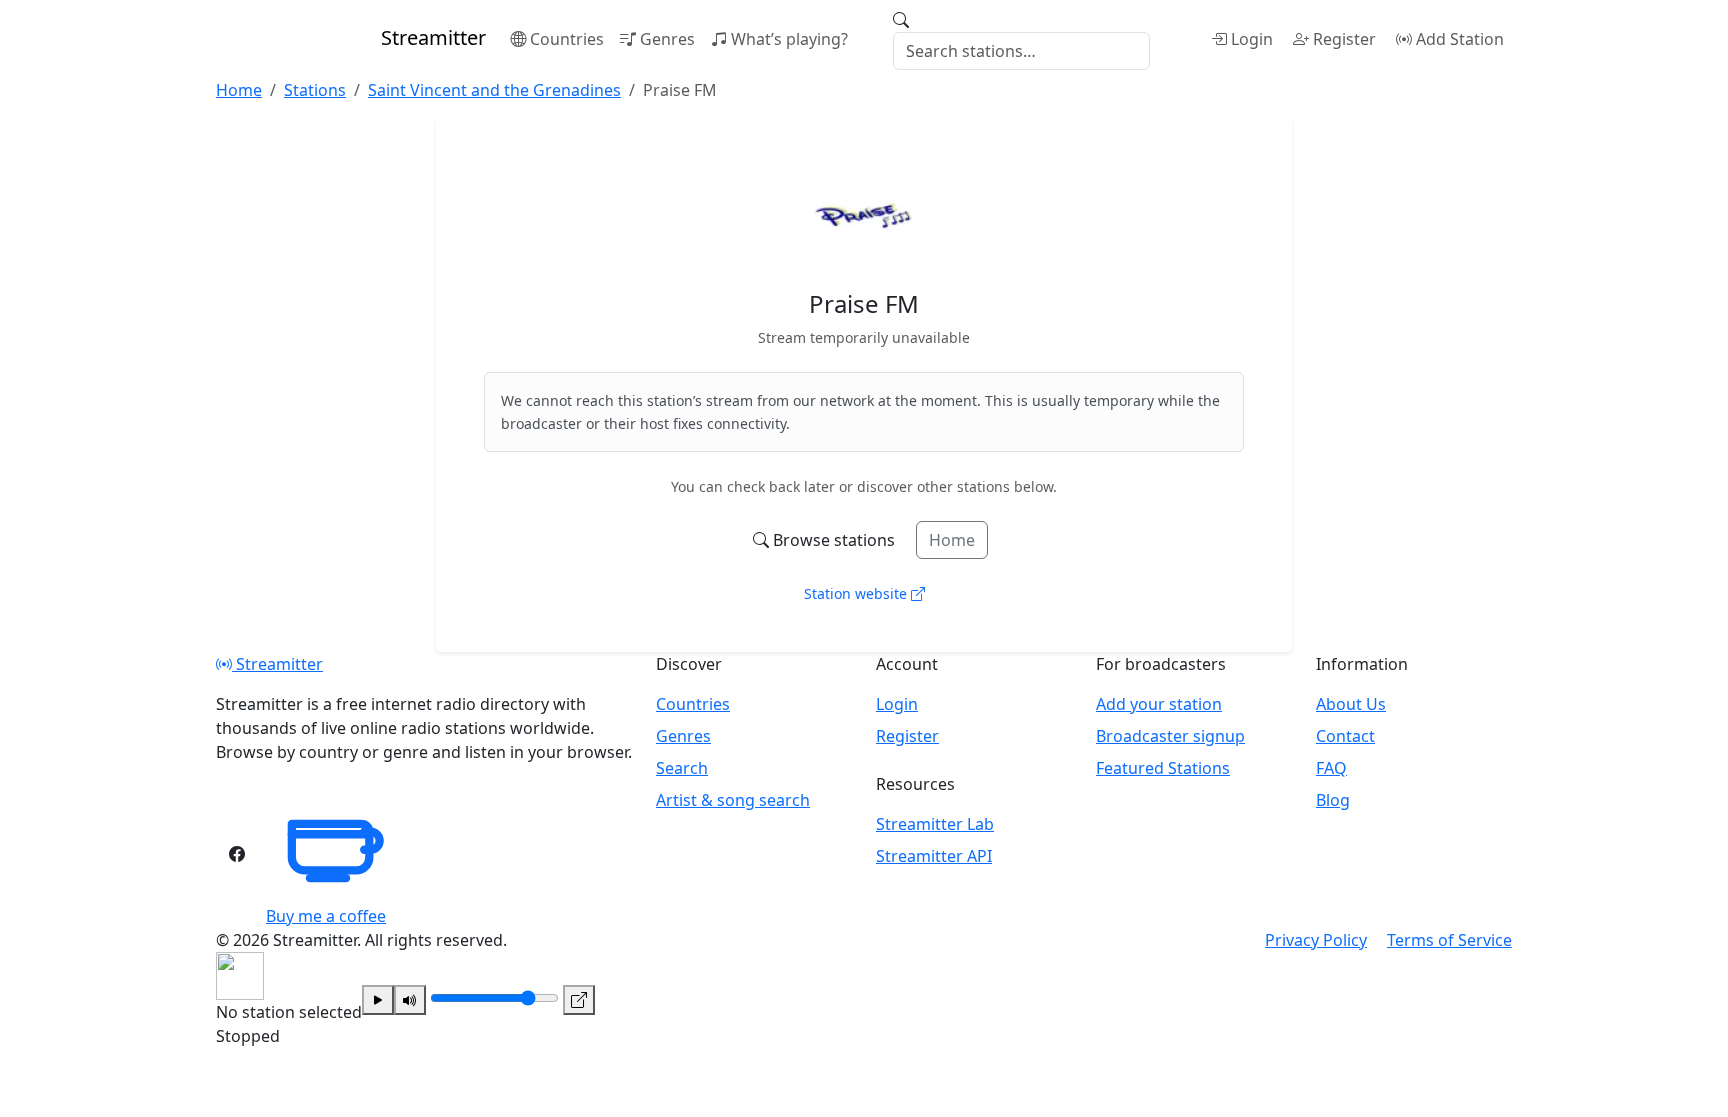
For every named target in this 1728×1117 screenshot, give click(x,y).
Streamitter (277, 664)
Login (1252, 39)
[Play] (378, 1000)
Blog (1333, 800)
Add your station (1159, 704)
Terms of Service (1449, 940)
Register (1344, 39)
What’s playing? (789, 39)
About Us (1351, 704)
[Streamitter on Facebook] (237, 854)
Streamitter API (934, 856)
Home (952, 540)
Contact (1345, 736)
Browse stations (834, 540)
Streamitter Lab (935, 824)
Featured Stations (1163, 768)
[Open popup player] (579, 1000)
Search (682, 768)
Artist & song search (733, 800)
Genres (667, 39)
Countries (567, 39)
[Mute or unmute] (410, 1000)
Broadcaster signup (1170, 736)
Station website (857, 593)
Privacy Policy (1316, 940)
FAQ (1331, 768)
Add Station (1460, 39)
